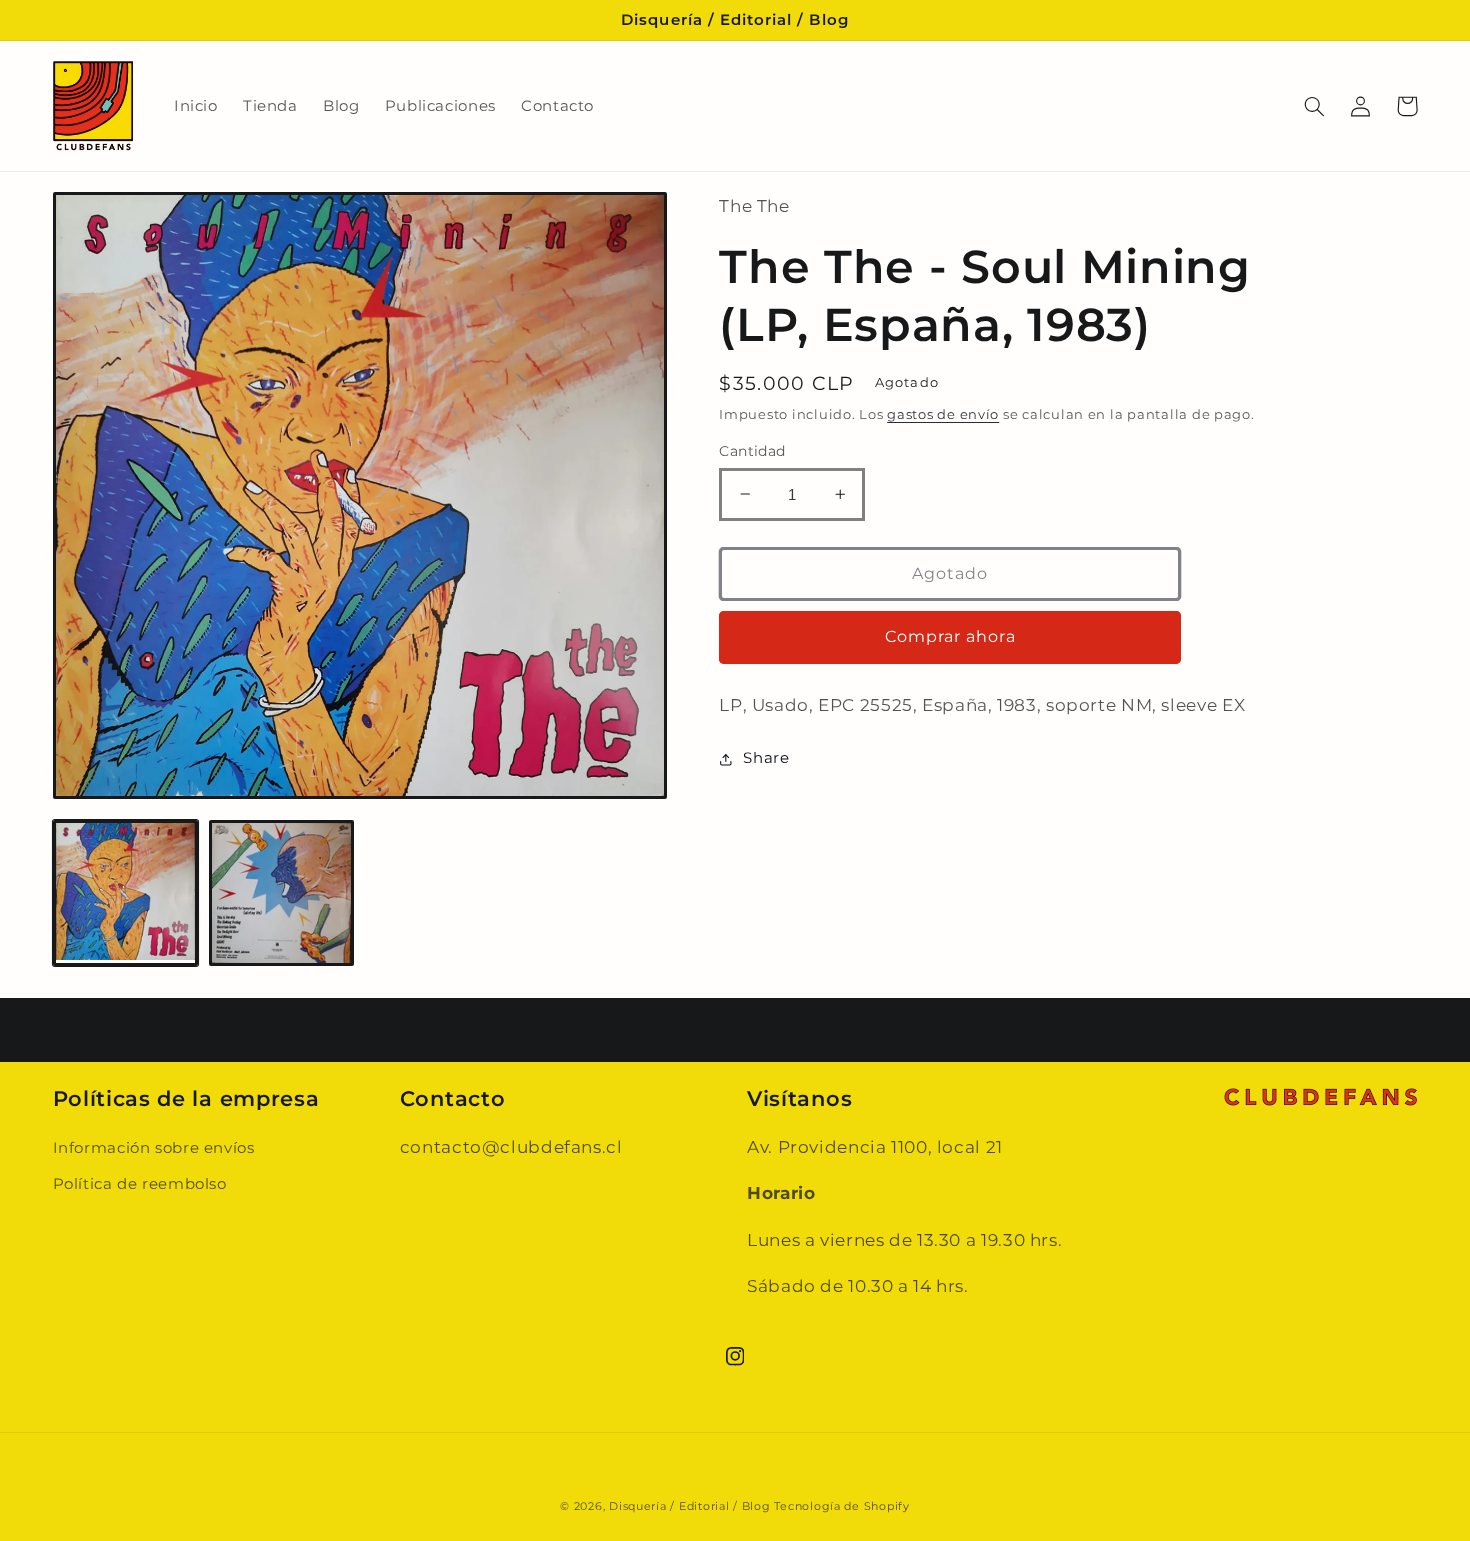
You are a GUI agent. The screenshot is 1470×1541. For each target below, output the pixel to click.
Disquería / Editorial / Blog (690, 1506)
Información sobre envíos (154, 1148)
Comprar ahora (950, 636)
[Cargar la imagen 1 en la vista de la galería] (126, 893)
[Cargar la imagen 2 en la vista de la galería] (282, 893)
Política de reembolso (140, 1184)
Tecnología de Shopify (841, 1506)
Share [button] (766, 758)
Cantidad (752, 451)
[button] (1315, 106)
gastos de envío (943, 414)
